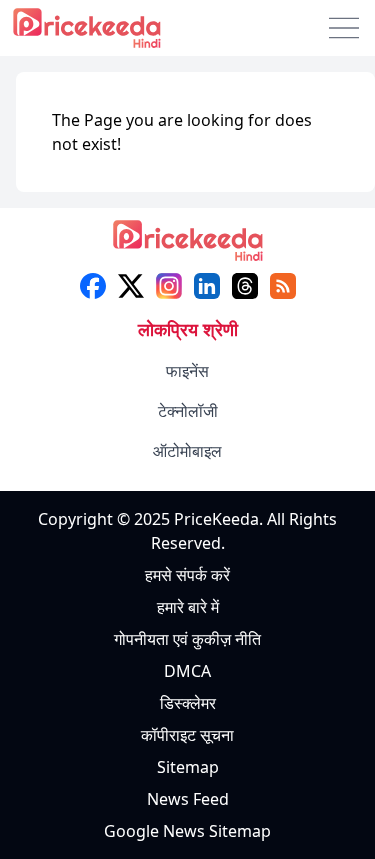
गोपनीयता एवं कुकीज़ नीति (187, 639)
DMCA (187, 671)
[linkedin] (207, 286)
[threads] (245, 286)
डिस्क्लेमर (188, 703)
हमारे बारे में (188, 607)
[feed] (283, 286)
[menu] (344, 28)
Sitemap (188, 767)
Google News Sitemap (187, 831)
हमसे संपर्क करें (187, 575)
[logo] (188, 246)
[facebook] (93, 286)
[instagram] (169, 286)
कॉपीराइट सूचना (187, 735)
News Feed (188, 799)
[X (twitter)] (131, 286)
